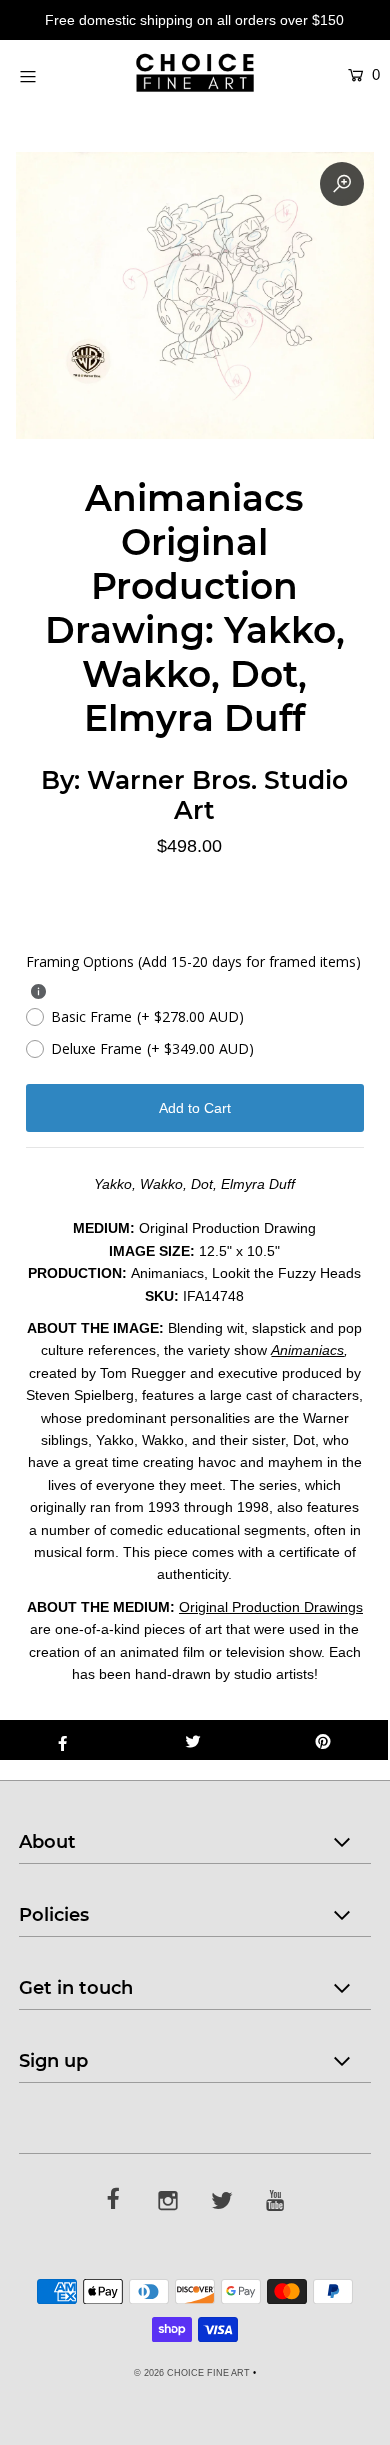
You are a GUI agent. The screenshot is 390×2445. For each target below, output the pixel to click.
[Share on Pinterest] (323, 1740)
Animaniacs (307, 1350)
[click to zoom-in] (342, 184)
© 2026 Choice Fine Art (192, 2373)
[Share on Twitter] (193, 1740)
